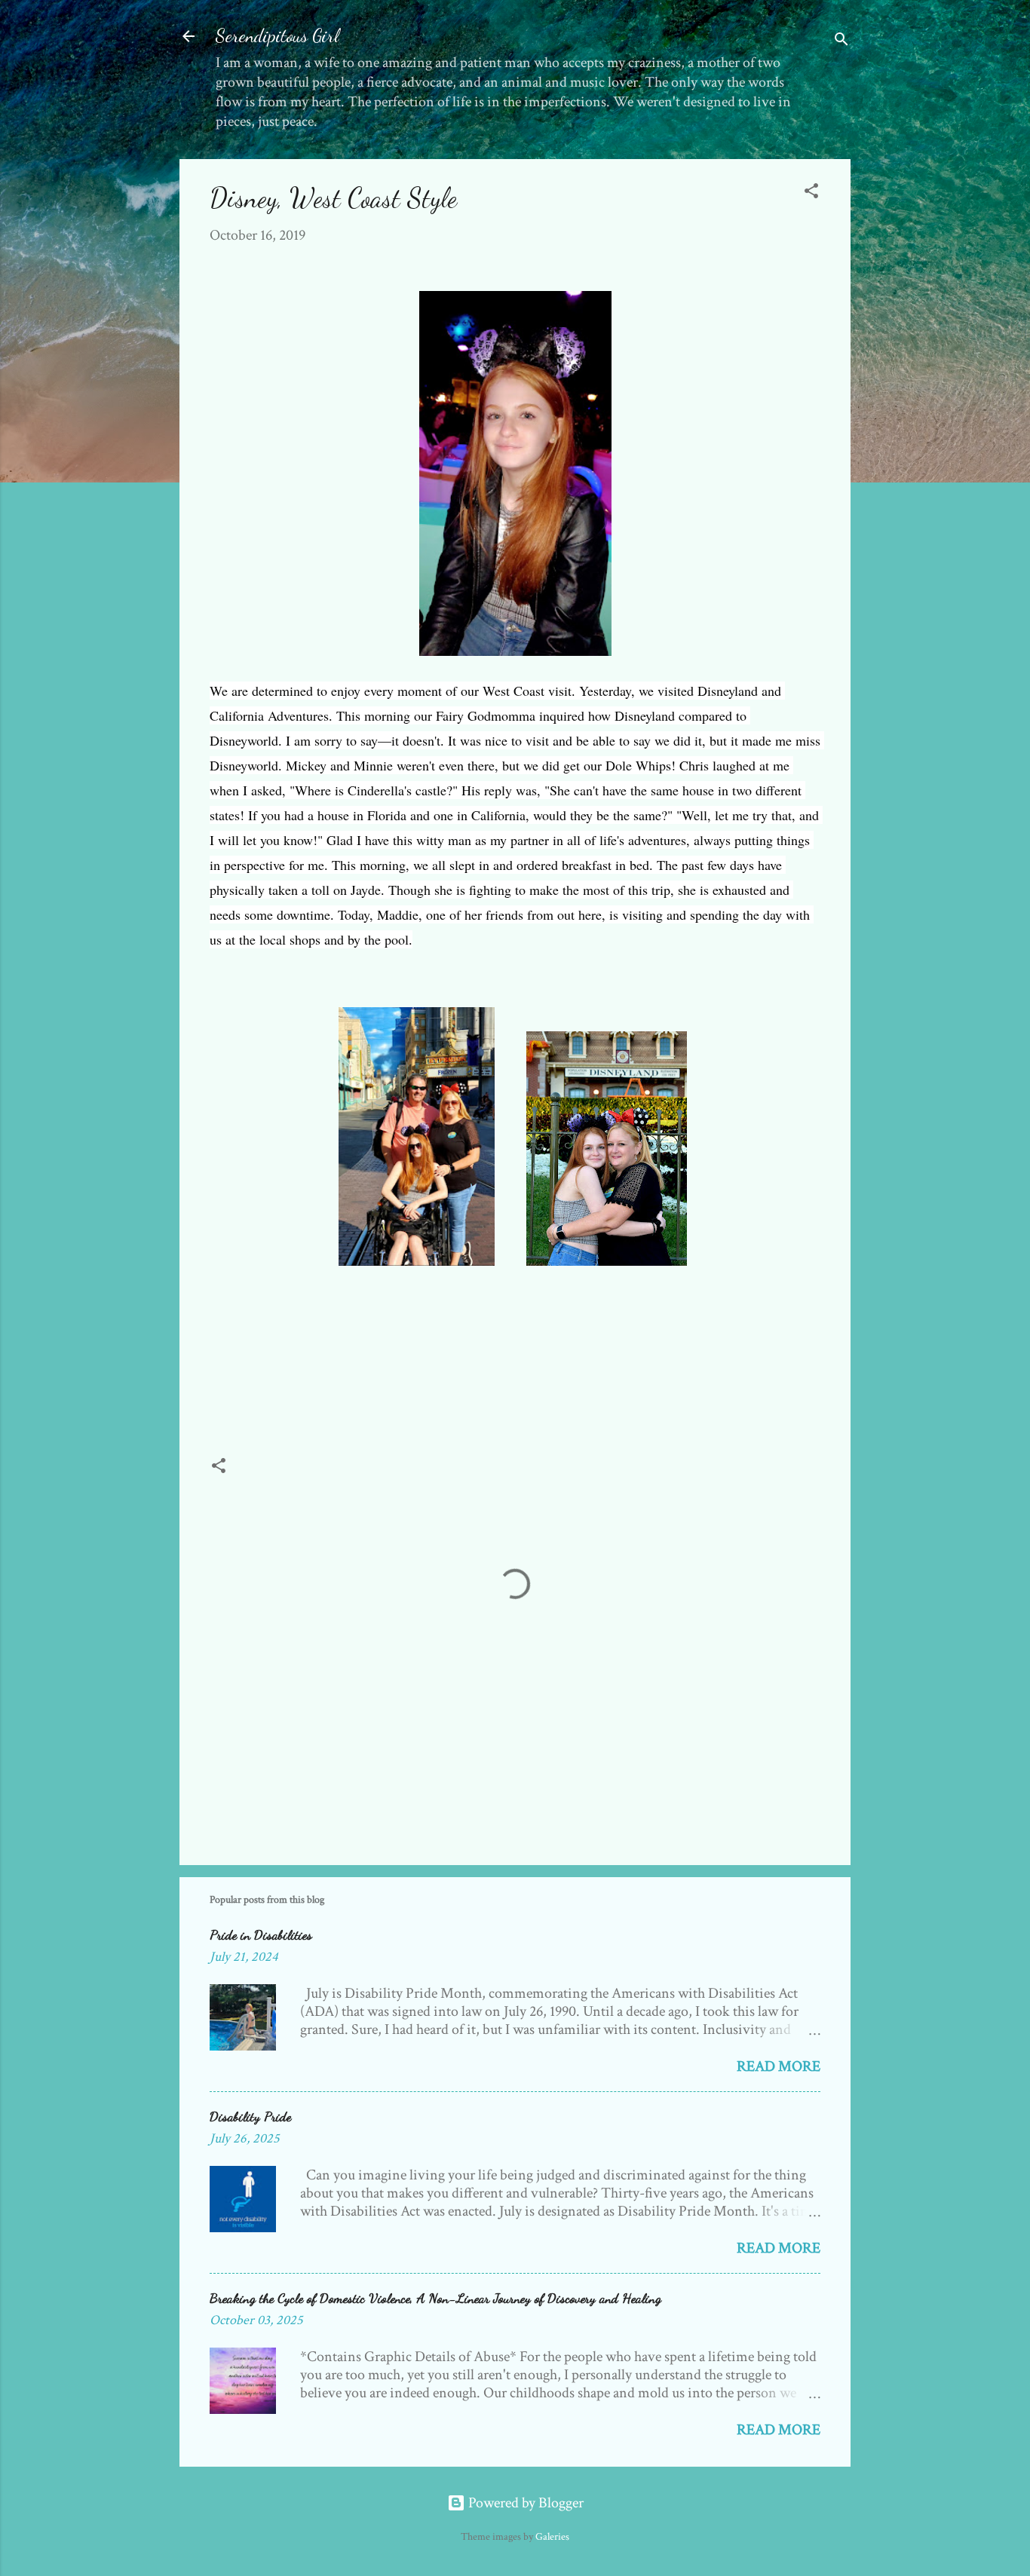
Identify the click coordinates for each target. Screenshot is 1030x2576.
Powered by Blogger (524, 2503)
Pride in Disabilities (261, 1934)
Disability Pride (250, 2116)
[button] (811, 193)
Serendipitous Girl (277, 36)
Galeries (552, 2537)
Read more (779, 2066)
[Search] (841, 41)
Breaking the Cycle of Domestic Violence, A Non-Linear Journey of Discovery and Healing (435, 2298)
